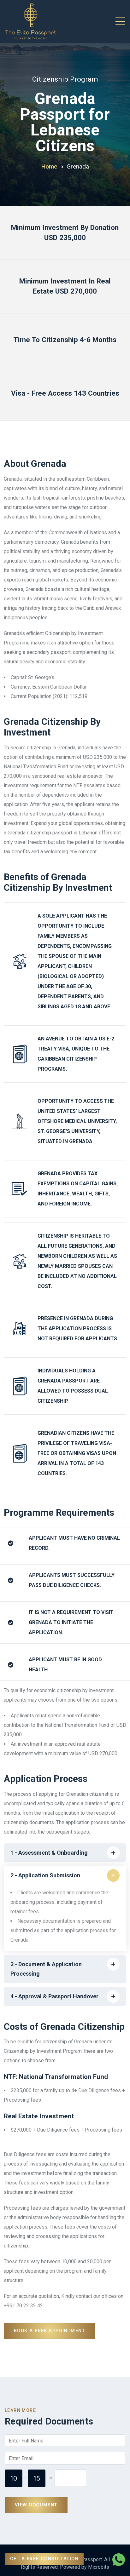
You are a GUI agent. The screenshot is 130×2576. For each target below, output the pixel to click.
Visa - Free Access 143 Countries (65, 393)
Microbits (99, 2567)
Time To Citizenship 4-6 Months (65, 340)
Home (49, 166)
